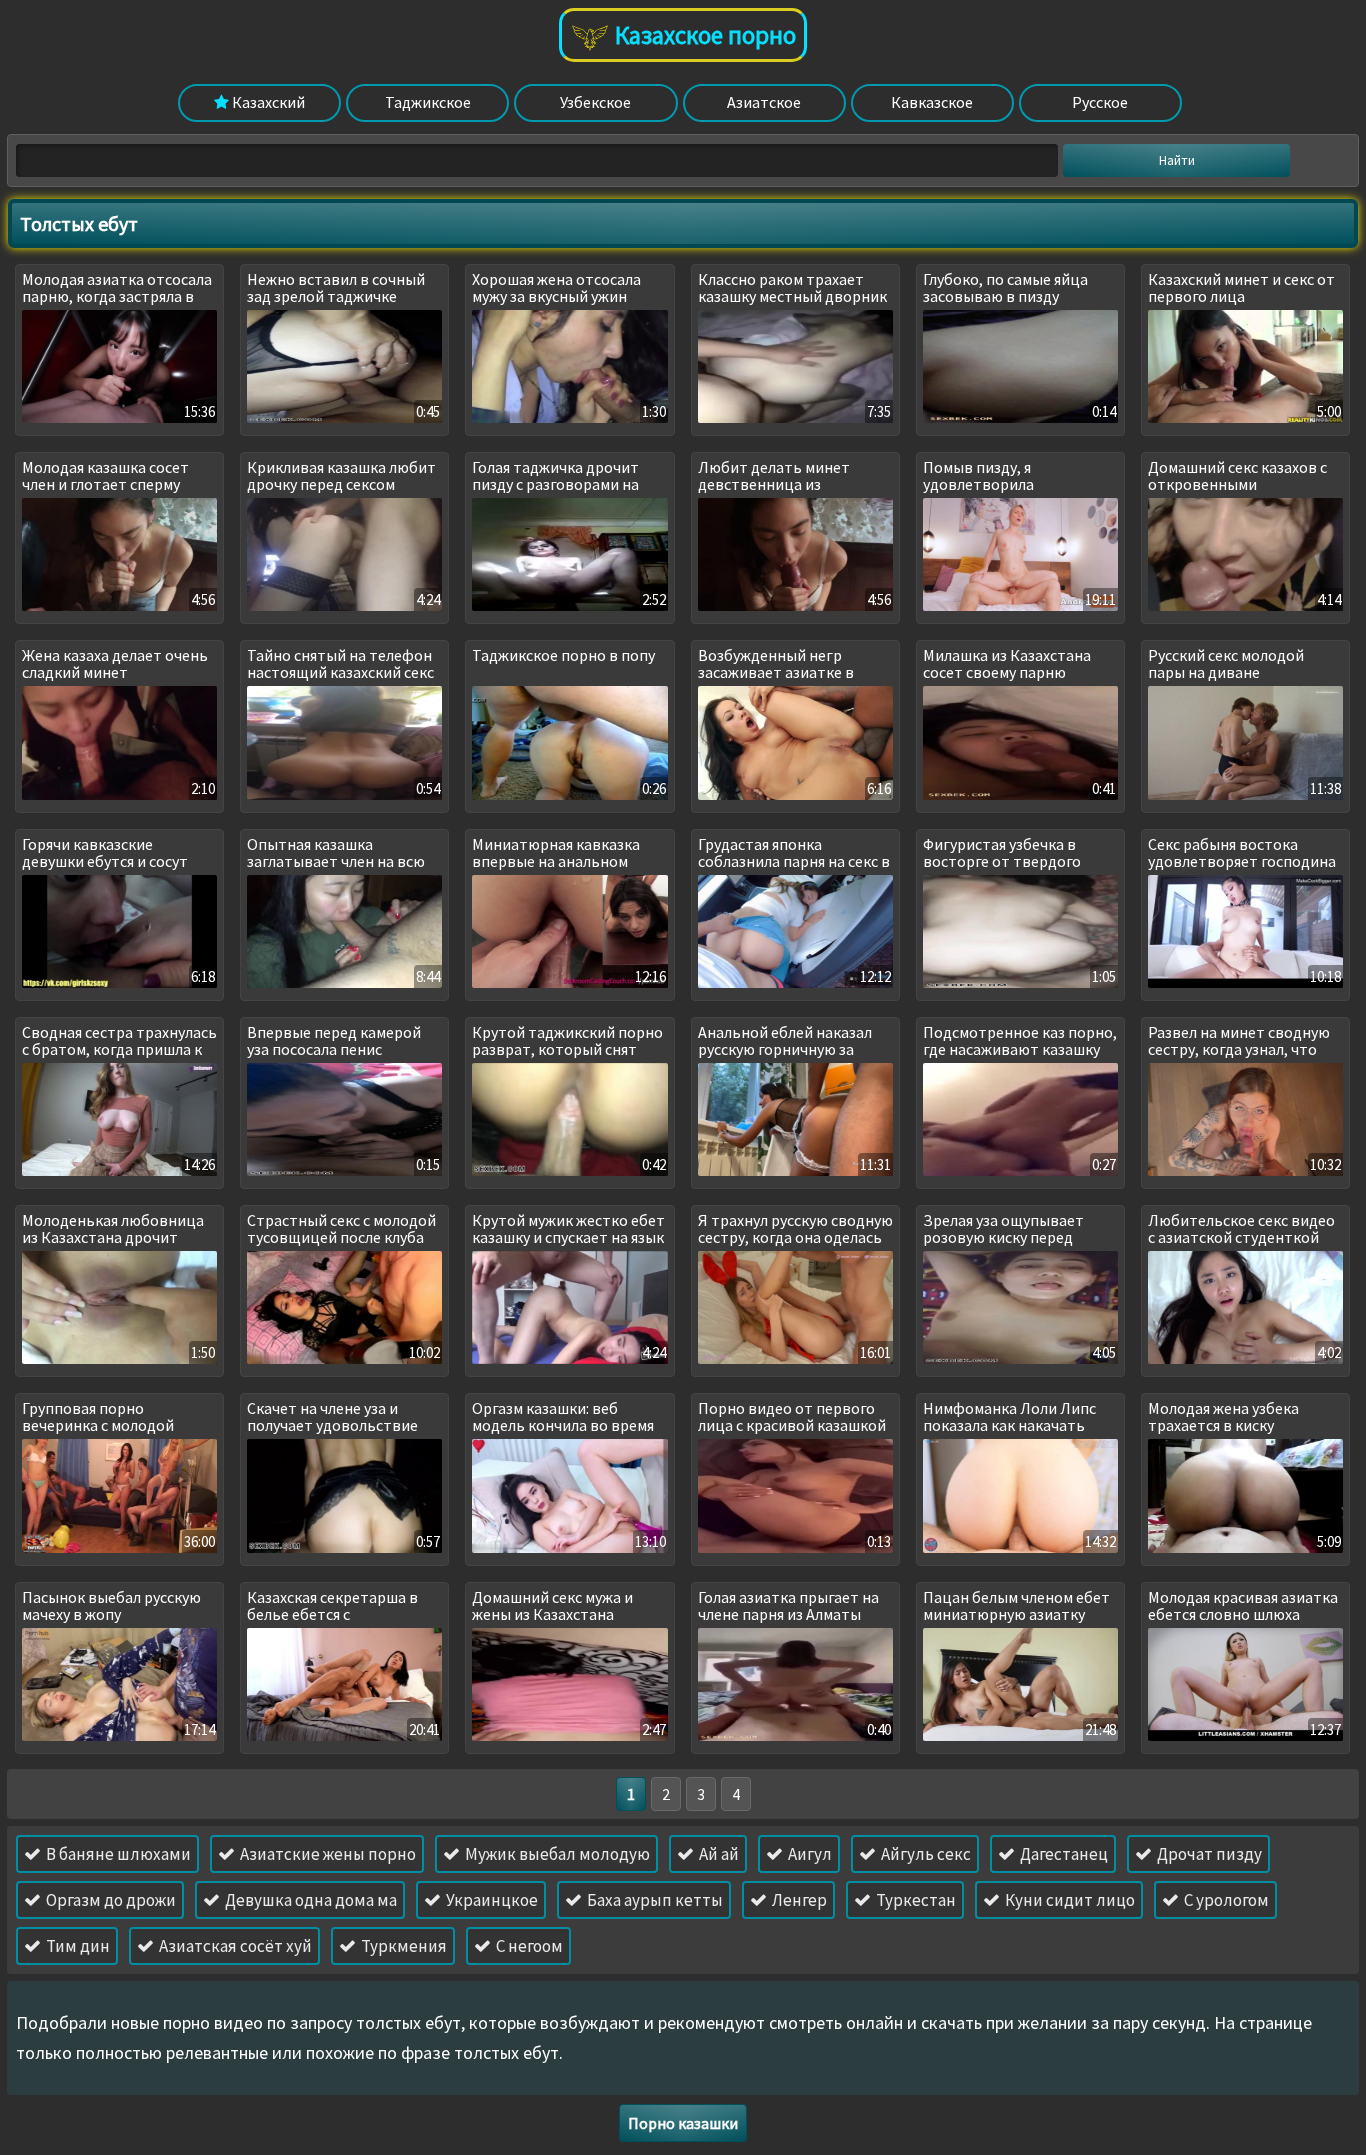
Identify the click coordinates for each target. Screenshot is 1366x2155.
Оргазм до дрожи (109, 1900)
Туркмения (402, 1946)
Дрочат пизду (1208, 1854)
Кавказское (932, 102)
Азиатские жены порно (326, 1854)
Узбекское (595, 102)
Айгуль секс (924, 1854)
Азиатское (764, 102)
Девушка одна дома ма (309, 1900)
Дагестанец (1062, 1854)
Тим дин (76, 1946)
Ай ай (717, 1854)
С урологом (1225, 1900)
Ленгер (798, 1900)
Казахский (267, 102)
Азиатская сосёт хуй (234, 1946)
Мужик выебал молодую (556, 1854)
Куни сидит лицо (1068, 1900)
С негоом (528, 1946)
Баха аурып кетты (653, 1900)
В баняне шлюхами (117, 1854)
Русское (1100, 102)
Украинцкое (490, 1900)
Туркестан (914, 1900)
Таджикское (428, 102)
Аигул (808, 1854)
